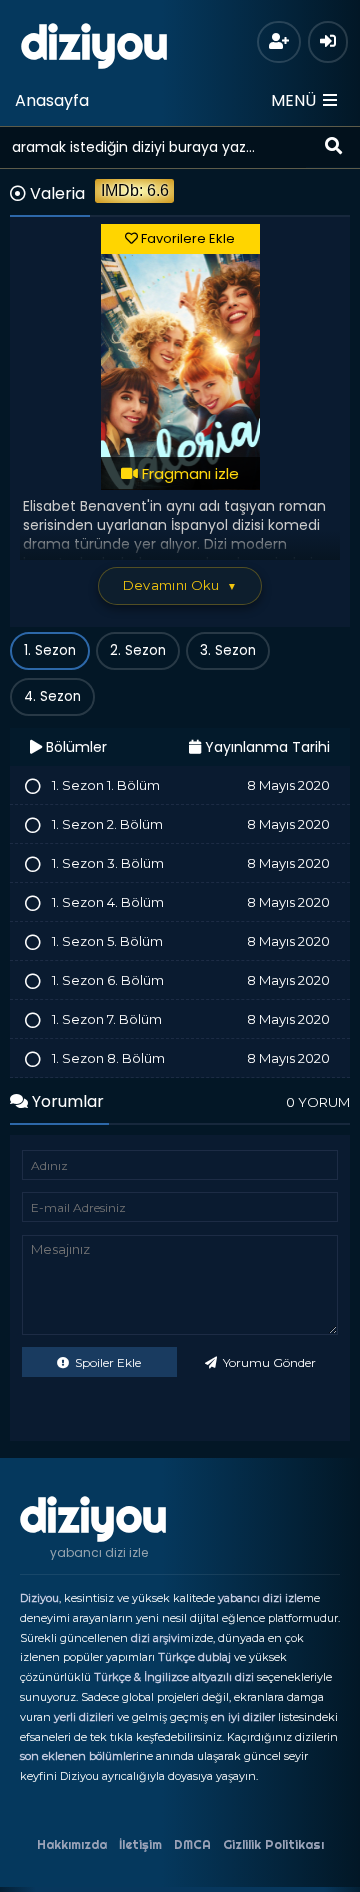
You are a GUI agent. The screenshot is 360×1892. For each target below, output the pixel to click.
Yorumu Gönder (268, 1362)
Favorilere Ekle (186, 238)
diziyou (94, 43)
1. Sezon (50, 650)
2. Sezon (138, 650)
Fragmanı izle (188, 473)
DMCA (192, 1844)
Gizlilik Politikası (273, 1844)
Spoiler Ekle (106, 1362)
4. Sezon (52, 696)
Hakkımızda (72, 1844)
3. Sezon (228, 650)
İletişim (140, 1844)
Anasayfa (52, 100)
